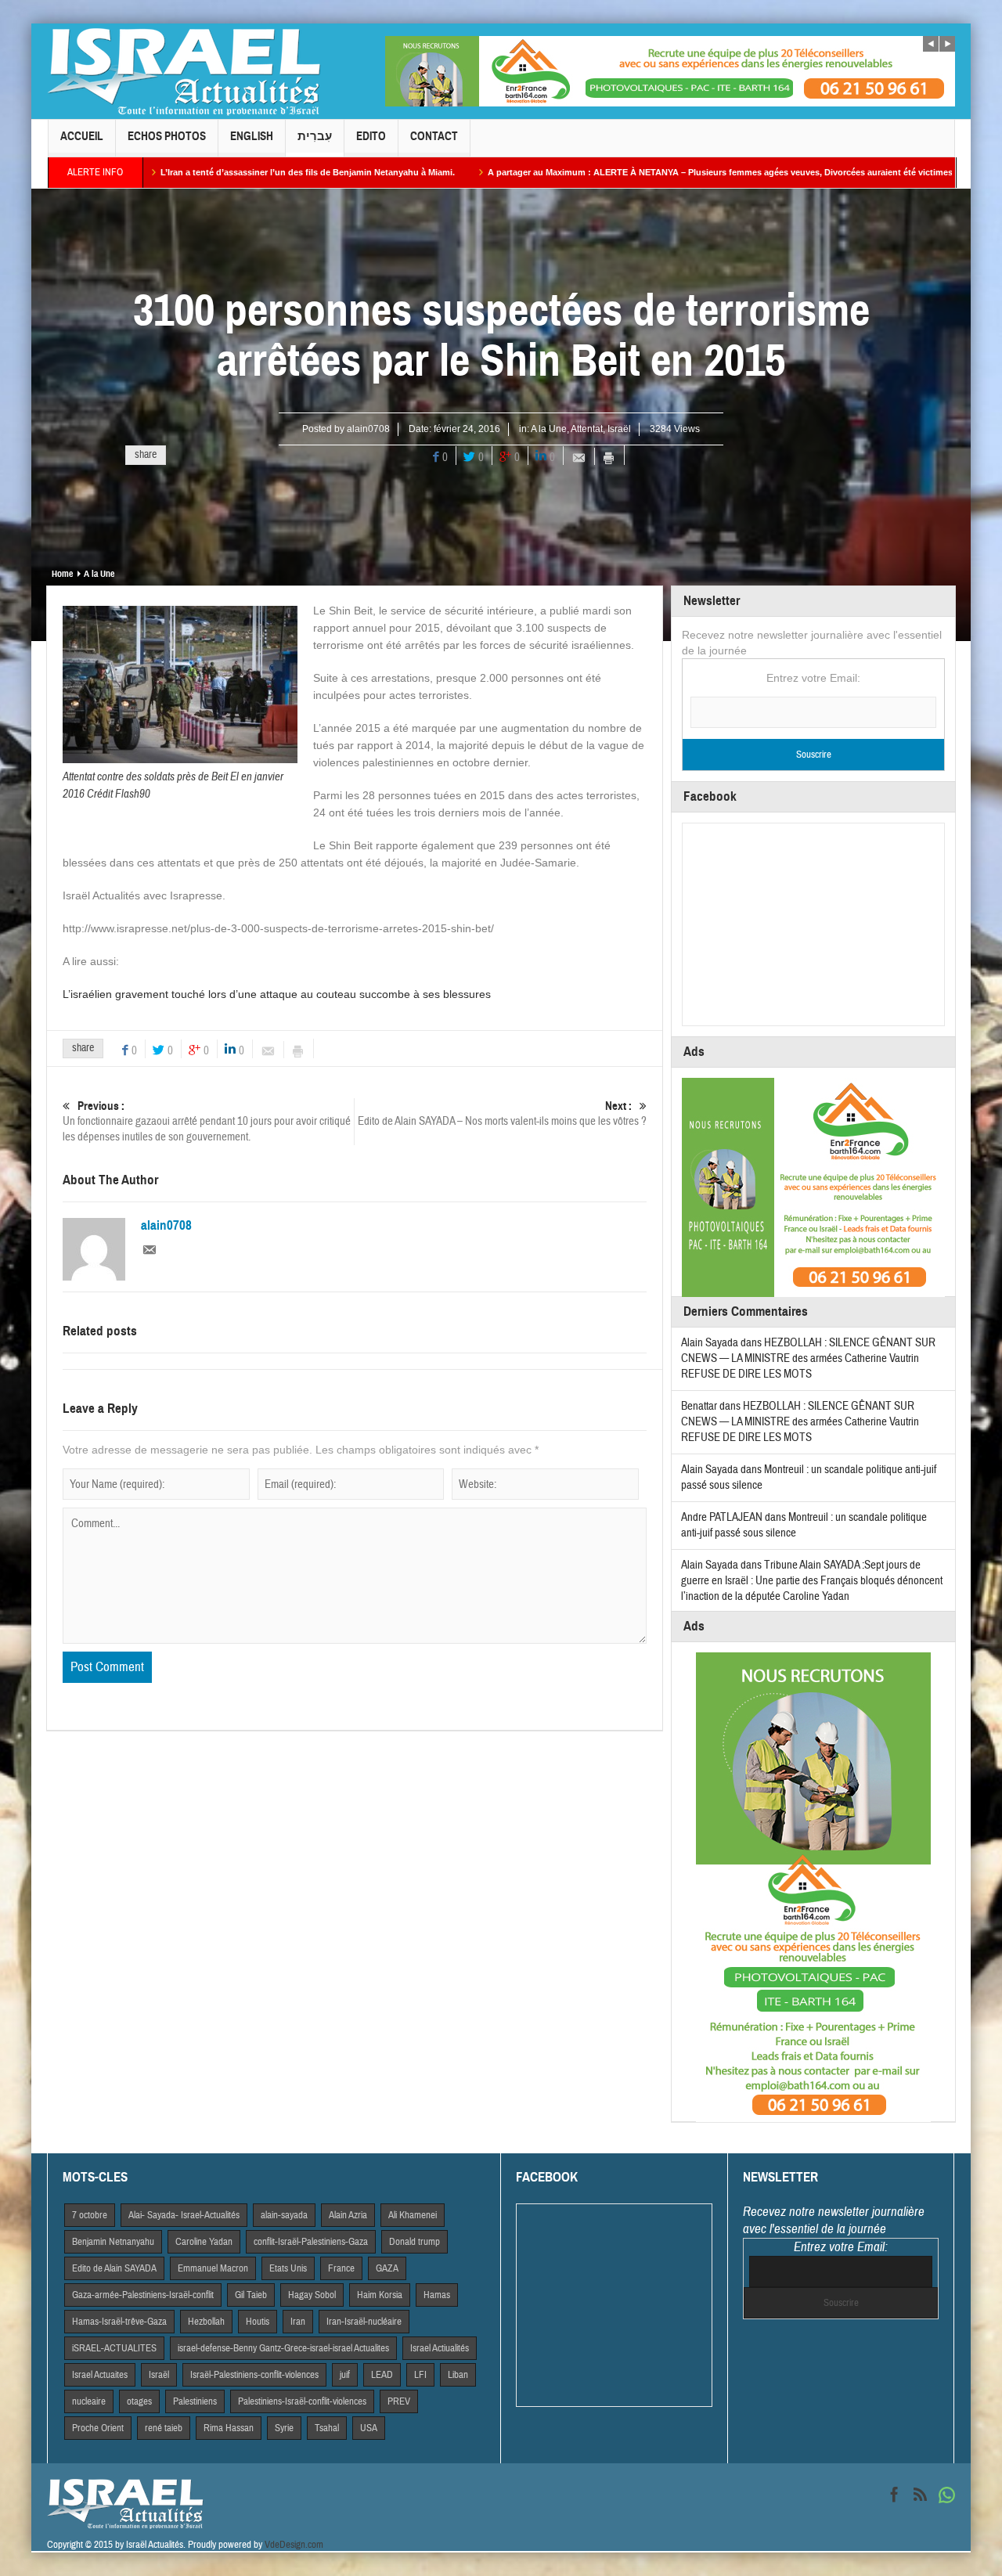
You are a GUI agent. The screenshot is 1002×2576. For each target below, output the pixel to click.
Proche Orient (98, 2428)
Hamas (437, 2295)
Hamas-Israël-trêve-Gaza (119, 2322)
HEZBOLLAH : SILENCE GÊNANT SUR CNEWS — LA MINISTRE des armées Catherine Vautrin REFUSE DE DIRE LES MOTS (808, 1358)
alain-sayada (284, 2215)
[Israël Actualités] (184, 71)
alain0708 (368, 429)
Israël (619, 429)
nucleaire (89, 2401)
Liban (458, 2375)
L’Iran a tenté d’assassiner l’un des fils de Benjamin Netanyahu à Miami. (204, 172)
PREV (399, 2401)
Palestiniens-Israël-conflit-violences (302, 2401)
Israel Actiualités (440, 2348)
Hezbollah (206, 2322)
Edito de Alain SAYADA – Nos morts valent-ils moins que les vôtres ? (502, 1114)
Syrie (284, 2428)
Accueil (82, 136)
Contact (434, 136)
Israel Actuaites (100, 2375)
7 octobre (90, 2215)
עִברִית (315, 136)
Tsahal (327, 2428)
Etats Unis (288, 2268)
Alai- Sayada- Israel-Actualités (184, 2215)
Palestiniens (195, 2401)
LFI (420, 2375)
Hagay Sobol (312, 2295)
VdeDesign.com (294, 2545)
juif (345, 2375)
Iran (298, 2322)
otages (139, 2401)
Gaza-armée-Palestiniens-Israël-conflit (143, 2295)
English (252, 136)
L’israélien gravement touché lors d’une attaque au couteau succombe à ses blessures (277, 994)
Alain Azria (348, 2215)
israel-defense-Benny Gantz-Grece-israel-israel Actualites (283, 2348)
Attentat (587, 429)
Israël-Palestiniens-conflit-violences (254, 2375)
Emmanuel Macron (213, 2268)
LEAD (382, 2375)
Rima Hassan (229, 2428)
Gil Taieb (251, 2295)
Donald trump (414, 2242)
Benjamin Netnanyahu (113, 2242)
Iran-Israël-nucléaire (364, 2322)
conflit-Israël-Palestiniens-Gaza (311, 2242)
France (341, 2268)
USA (369, 2428)
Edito (371, 136)
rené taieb (164, 2428)
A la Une (549, 429)
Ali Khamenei (413, 2215)
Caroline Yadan (204, 2242)
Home (62, 574)
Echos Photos (167, 136)
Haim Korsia (380, 2295)
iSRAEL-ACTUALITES (114, 2348)
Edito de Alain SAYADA (114, 2268)
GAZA (387, 2268)
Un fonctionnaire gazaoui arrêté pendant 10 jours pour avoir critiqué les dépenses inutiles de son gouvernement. (207, 1122)
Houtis (258, 2322)
